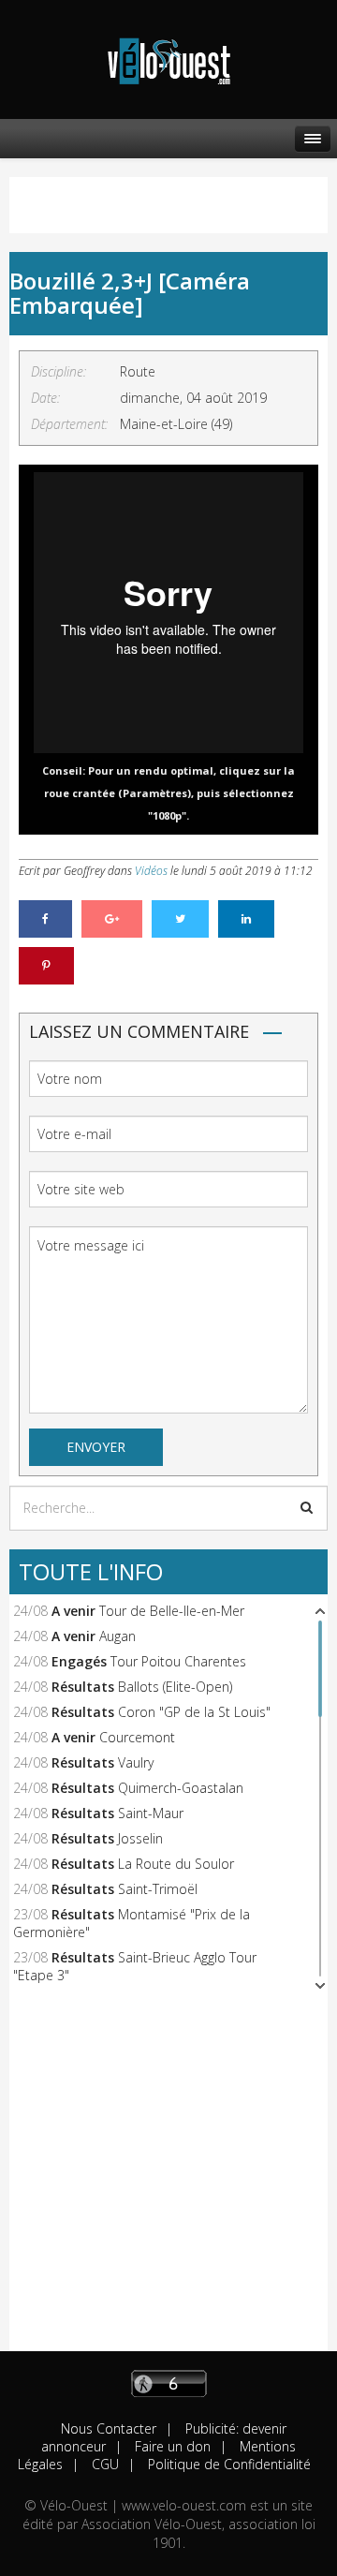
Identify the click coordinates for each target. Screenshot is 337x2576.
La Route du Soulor (176, 1864)
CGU (103, 2464)
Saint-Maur (151, 1813)
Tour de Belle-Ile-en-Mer (172, 1611)
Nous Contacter (109, 2428)
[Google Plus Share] (112, 919)
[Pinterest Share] (46, 966)
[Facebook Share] (45, 919)
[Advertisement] (168, 2183)
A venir (73, 1611)
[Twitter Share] (180, 919)
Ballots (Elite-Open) (175, 1687)
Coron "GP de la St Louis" (194, 1712)
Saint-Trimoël (158, 1889)
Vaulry (136, 1762)
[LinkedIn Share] (246, 919)
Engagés (79, 1661)
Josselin (140, 1838)
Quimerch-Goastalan (181, 1788)
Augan (117, 1636)
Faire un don (171, 2446)
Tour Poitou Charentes (178, 1661)
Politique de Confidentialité (227, 2464)
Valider (307, 1507)
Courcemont (137, 1737)
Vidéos (151, 871)
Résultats (83, 1687)
